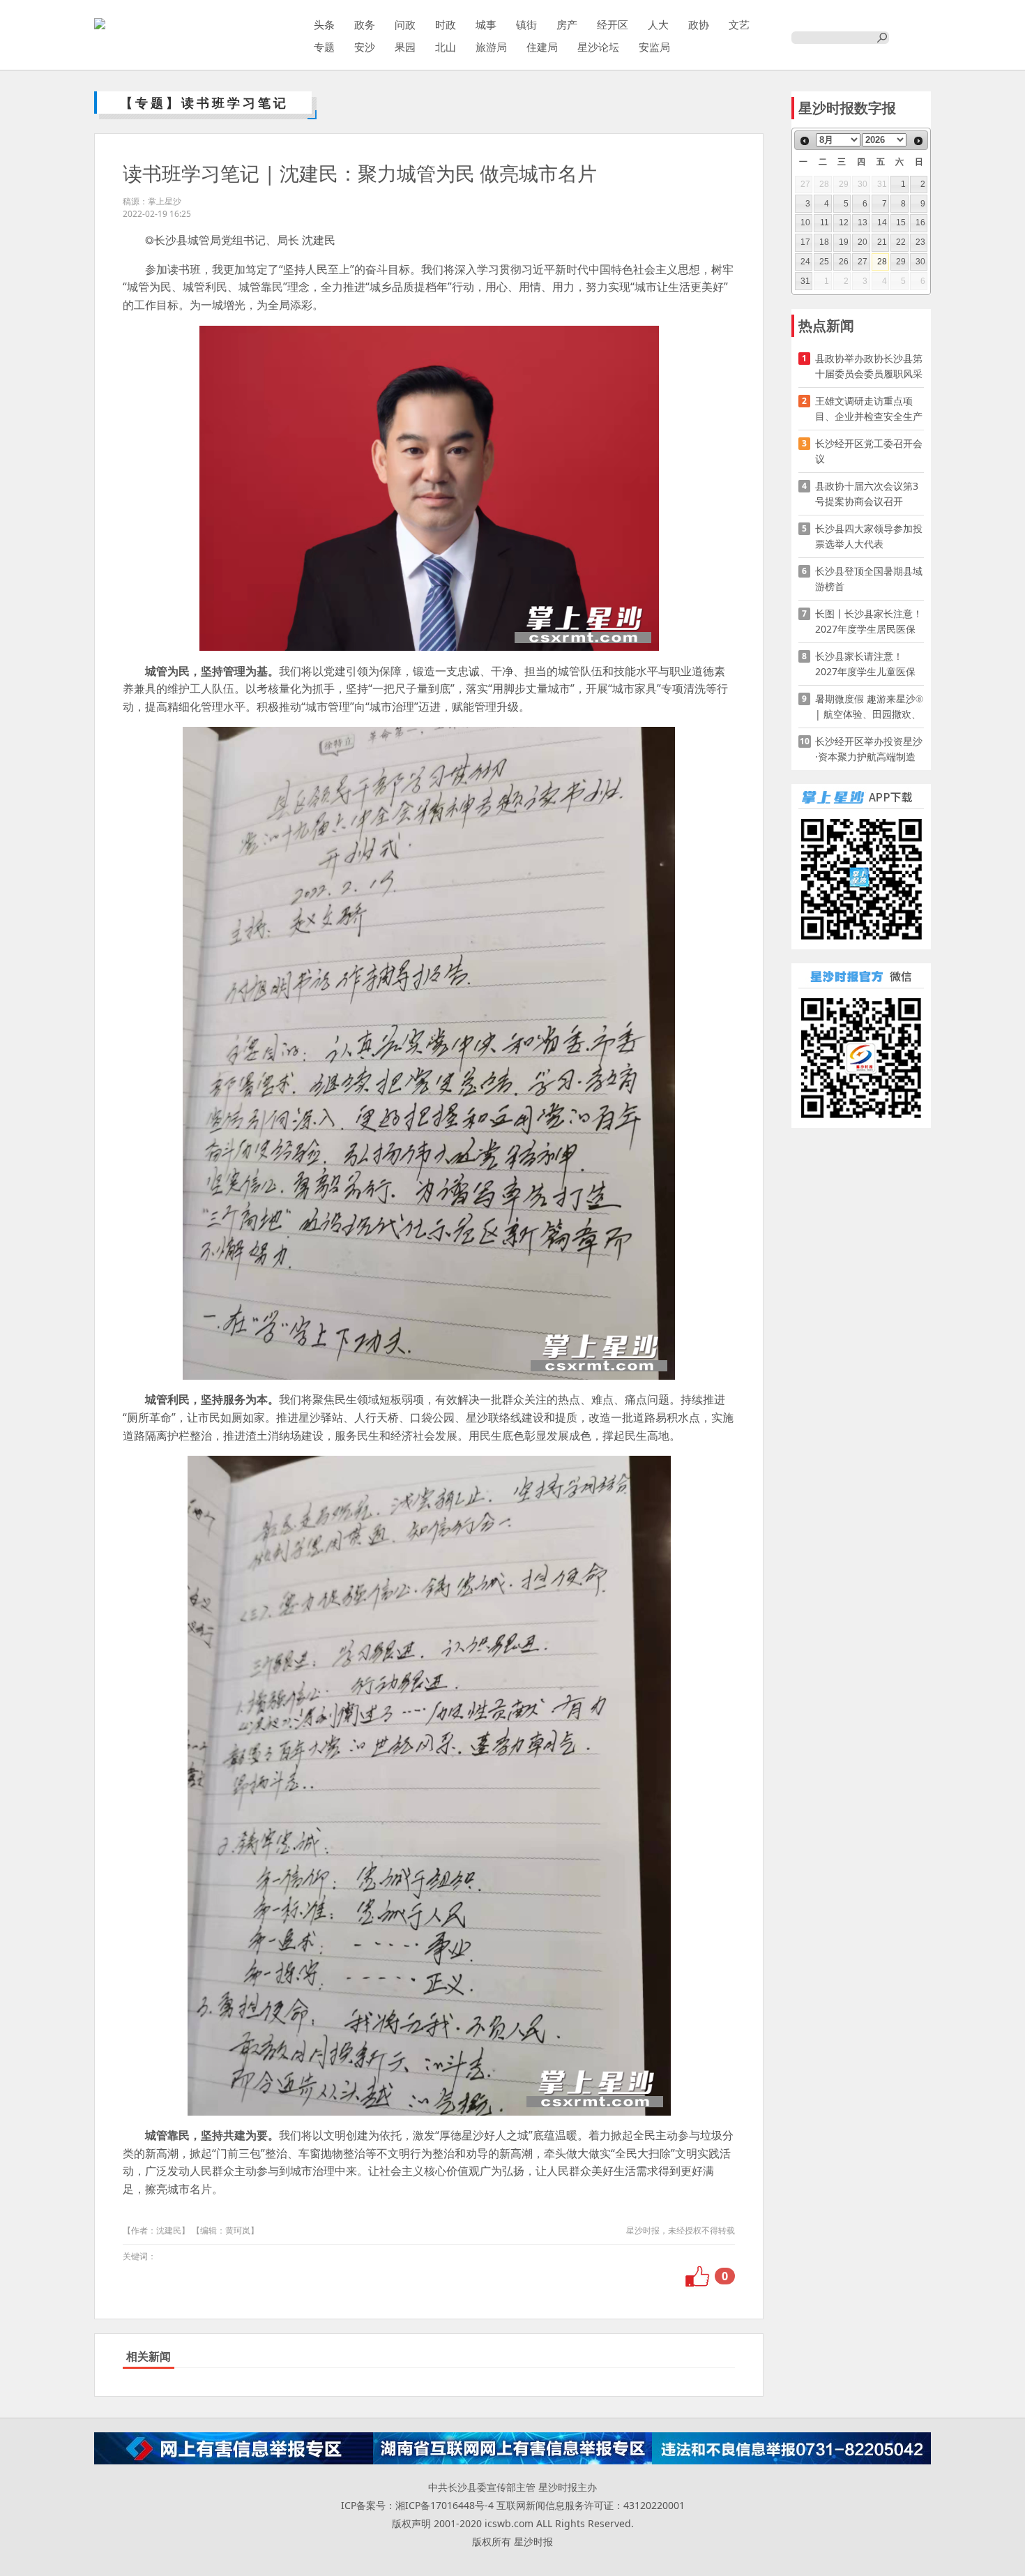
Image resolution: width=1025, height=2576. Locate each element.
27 (863, 262)
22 (901, 242)
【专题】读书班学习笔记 (204, 103)
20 (863, 242)
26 (844, 262)
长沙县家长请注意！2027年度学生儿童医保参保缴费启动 (865, 664)
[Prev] (805, 141)
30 (920, 262)
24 (805, 262)
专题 (324, 47)
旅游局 (491, 47)
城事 (486, 24)
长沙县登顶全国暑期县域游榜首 (869, 579)
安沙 (365, 47)
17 (805, 242)
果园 (405, 47)
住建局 (542, 47)
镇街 (526, 24)
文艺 (739, 24)
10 (805, 223)
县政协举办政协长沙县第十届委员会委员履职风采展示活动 (869, 367)
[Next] (918, 141)
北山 (446, 47)
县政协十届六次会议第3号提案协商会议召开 (867, 494)
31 (805, 281)
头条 (324, 24)
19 (844, 242)
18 (824, 242)
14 (882, 223)
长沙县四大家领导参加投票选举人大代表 (869, 536)
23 (920, 242)
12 (844, 223)
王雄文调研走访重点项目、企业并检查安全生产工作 (869, 409)
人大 (658, 24)
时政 (446, 24)
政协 (699, 24)
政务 (365, 24)
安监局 (654, 47)
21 (882, 242)
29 (901, 262)
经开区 (613, 24)
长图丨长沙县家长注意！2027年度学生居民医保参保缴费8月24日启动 (869, 622)
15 (901, 223)
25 (824, 262)
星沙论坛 (598, 47)
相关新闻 (149, 2356)
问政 (405, 24)
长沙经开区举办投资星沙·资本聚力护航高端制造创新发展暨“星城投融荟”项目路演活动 (869, 750)
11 (825, 223)
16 (920, 223)
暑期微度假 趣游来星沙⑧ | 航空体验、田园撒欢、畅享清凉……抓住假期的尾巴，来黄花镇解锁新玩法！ (869, 707)
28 (882, 262)
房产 (567, 24)
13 (863, 223)
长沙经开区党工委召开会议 (869, 451)
